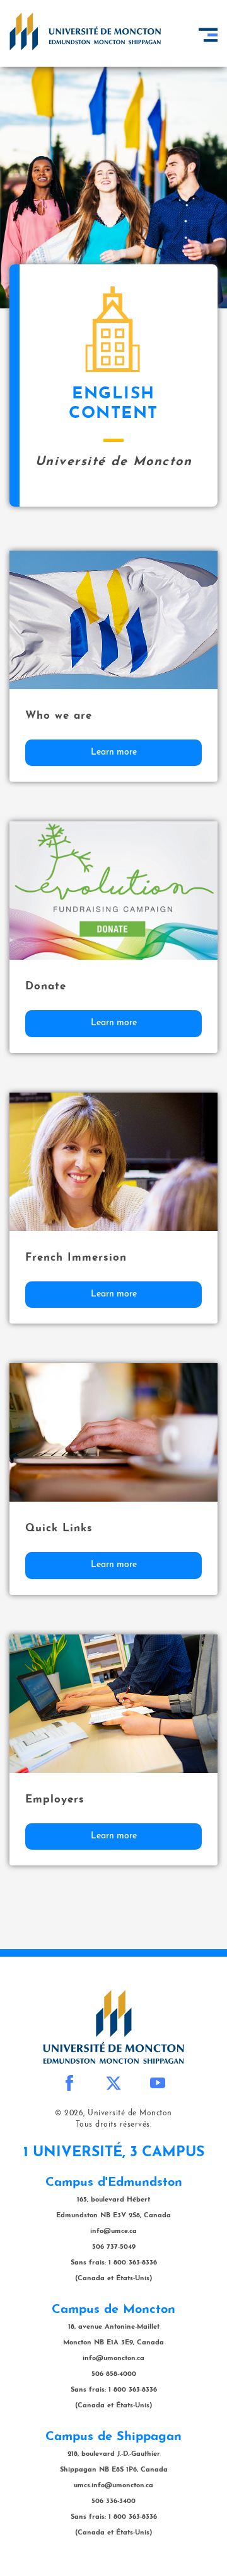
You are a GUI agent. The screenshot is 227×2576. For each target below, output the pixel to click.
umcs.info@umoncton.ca (113, 2486)
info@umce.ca (113, 2231)
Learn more (114, 752)
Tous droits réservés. (114, 2125)
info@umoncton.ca (113, 2359)
